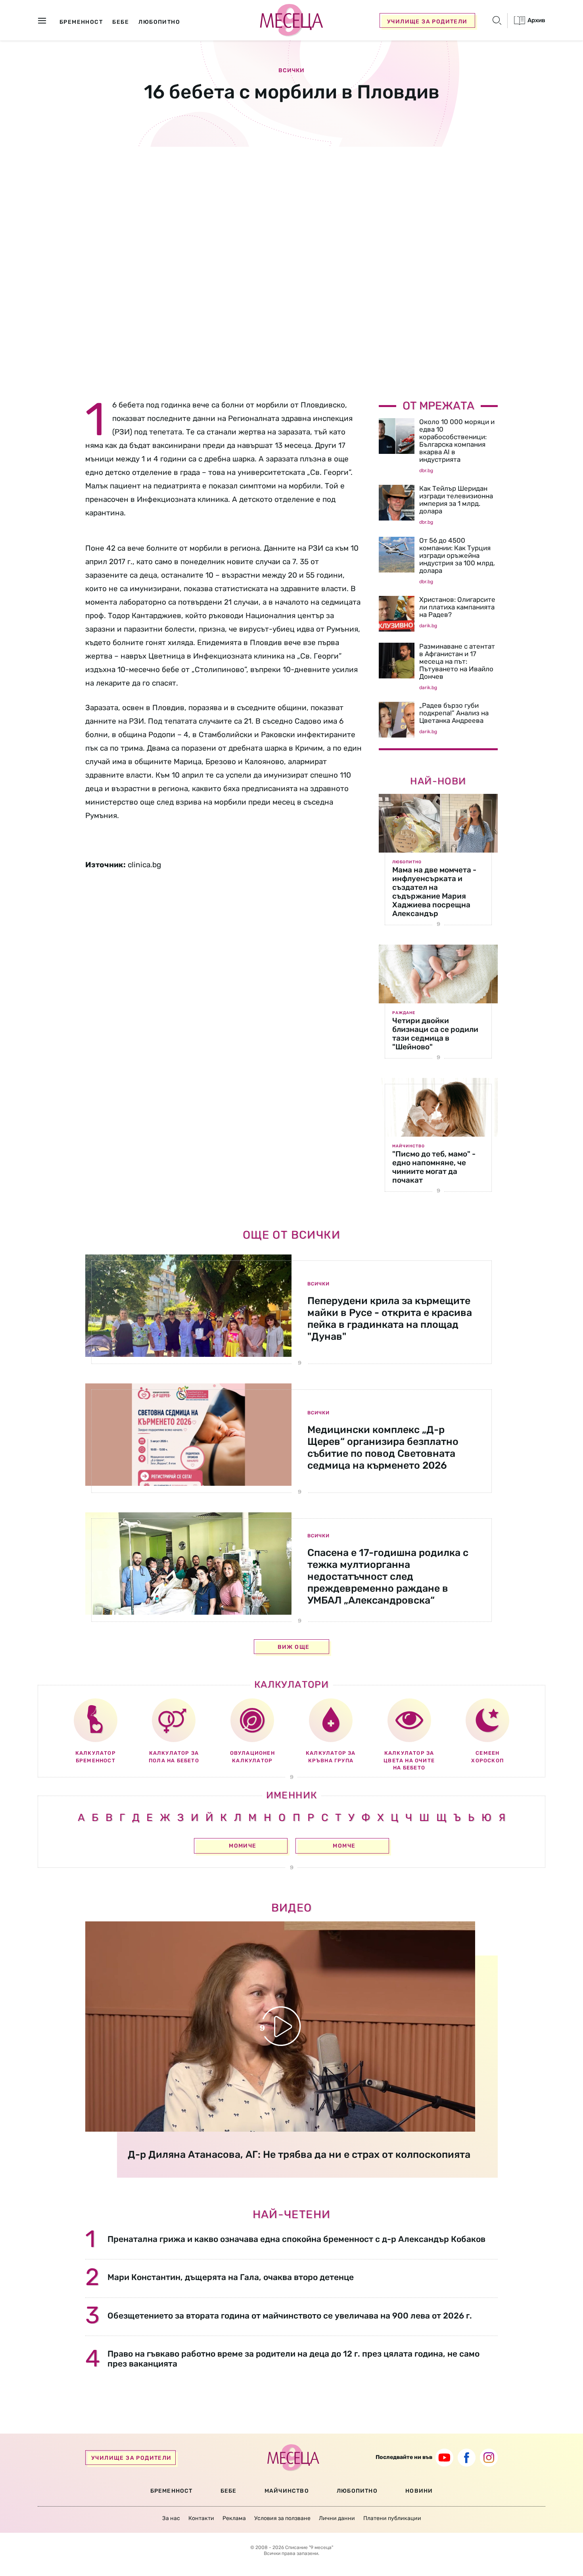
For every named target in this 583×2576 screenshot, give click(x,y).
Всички (291, 71)
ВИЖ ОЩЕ (294, 1647)
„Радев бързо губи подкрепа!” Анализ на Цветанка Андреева (454, 713)
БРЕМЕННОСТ (172, 2491)
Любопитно (407, 862)
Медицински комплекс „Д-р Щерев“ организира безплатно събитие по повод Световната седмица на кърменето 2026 (383, 1447)
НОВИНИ (419, 2491)
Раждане (404, 1013)
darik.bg (428, 626)
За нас (171, 2518)
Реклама (234, 2518)
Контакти (201, 2518)
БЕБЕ (229, 2491)
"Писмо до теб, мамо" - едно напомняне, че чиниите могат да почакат (434, 1167)
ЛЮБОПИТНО (357, 2491)
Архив (536, 20)
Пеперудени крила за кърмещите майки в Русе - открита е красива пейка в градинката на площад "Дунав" (390, 1319)
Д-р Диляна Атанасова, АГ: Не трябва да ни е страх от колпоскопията (299, 2154)
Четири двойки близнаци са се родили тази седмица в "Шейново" (435, 1034)
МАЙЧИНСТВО (287, 2491)
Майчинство (408, 1146)
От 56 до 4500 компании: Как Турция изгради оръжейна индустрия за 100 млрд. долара (457, 555)
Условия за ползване (282, 2518)
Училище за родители (427, 22)
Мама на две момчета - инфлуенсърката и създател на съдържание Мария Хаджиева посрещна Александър (434, 892)
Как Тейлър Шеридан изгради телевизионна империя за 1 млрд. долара (456, 500)
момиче (243, 1846)
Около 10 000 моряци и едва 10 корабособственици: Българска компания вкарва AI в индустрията (457, 441)
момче (344, 1846)
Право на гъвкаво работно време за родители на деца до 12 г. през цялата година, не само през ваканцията (293, 2359)
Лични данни (337, 2518)
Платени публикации (392, 2518)
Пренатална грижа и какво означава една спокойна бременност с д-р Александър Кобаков (296, 2239)
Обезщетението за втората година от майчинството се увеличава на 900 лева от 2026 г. (290, 2316)
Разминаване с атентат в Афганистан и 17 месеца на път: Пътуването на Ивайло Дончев (457, 661)
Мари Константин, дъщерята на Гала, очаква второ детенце (231, 2277)
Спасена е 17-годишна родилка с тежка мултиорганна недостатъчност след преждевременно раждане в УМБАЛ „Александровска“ (388, 1576)
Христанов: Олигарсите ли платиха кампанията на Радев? (457, 607)
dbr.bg (426, 471)
